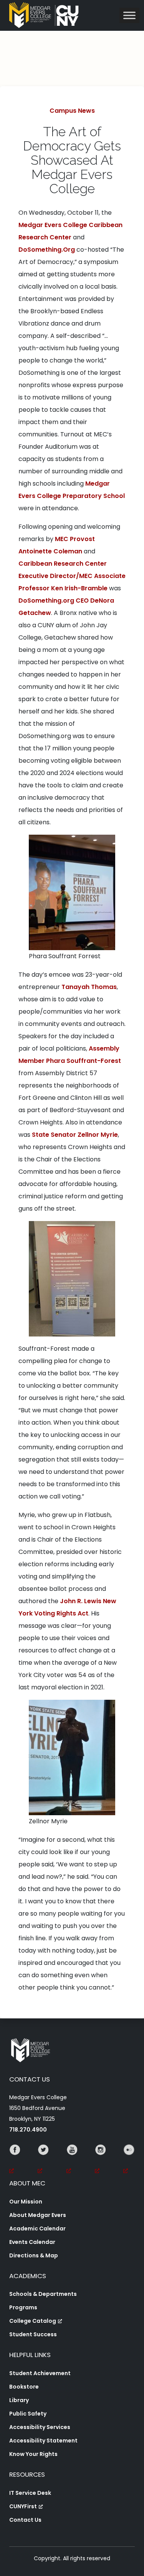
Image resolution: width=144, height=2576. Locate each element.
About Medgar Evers (38, 2215)
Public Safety (28, 2414)
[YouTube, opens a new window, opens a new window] (72, 2160)
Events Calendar (32, 2242)
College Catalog (33, 2321)
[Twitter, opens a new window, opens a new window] (43, 2160)
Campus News (72, 111)
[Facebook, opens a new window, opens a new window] (15, 2160)
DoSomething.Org (47, 250)
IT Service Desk (30, 2493)
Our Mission (26, 2202)
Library (19, 2400)
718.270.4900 (28, 2130)
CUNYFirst (23, 2506)
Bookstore (24, 2387)
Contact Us (25, 2520)
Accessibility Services (40, 2427)
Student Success (33, 2334)
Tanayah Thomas (89, 987)
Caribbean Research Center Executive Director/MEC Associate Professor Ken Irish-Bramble (72, 576)
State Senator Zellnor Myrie (75, 1135)
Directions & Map (34, 2255)
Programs (23, 2307)
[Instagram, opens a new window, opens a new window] (101, 2160)
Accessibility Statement (43, 2441)
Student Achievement (40, 2373)
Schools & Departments (43, 2294)
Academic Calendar (37, 2229)
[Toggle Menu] (129, 15)
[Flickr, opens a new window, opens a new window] (129, 2160)
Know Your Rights (33, 2454)
